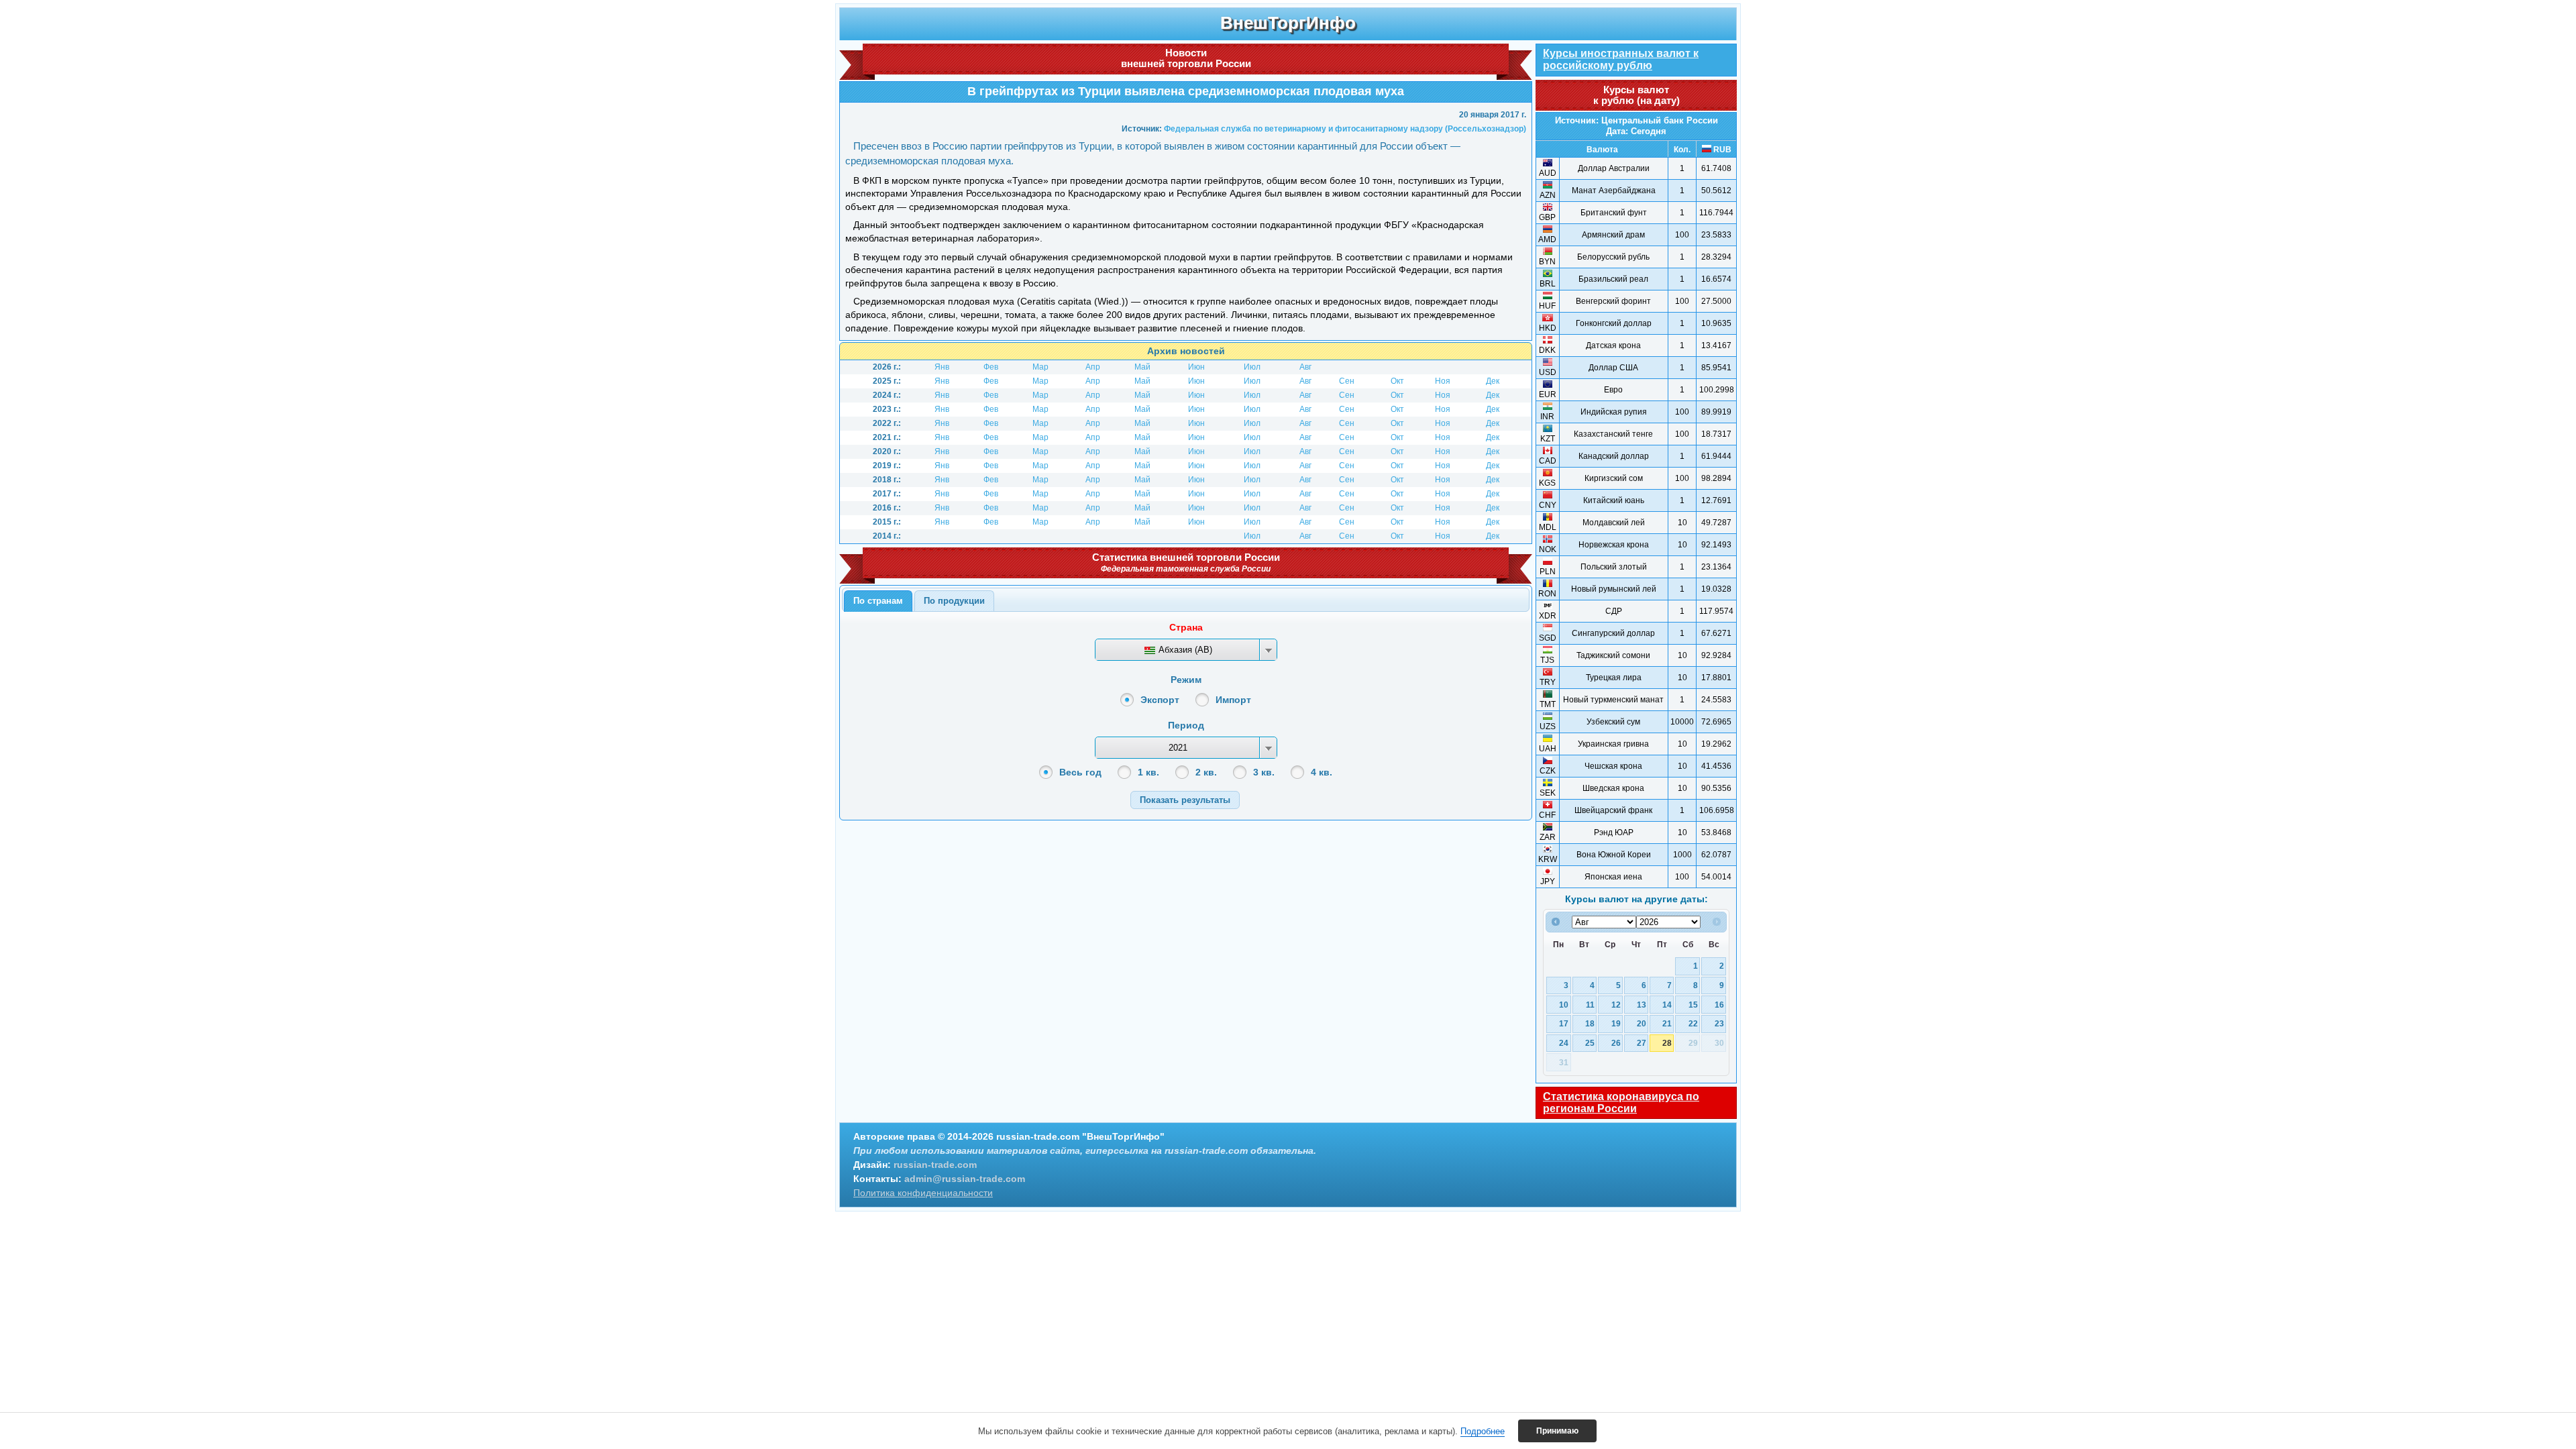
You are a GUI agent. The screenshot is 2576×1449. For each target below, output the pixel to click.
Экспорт (1160, 700)
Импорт (1233, 700)
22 (1693, 1023)
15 (1693, 1005)
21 (1667, 1023)
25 (1590, 1043)
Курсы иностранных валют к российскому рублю (1621, 59)
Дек (1493, 381)
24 (1564, 1043)
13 (1642, 1005)
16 (1719, 1005)
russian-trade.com (935, 1165)
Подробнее (1483, 1431)
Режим (1186, 680)
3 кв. (1264, 772)
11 (1590, 1005)
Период (1186, 725)
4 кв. (1322, 772)
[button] (1185, 800)
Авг (1305, 367)
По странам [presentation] (878, 601)
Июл (1252, 367)
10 (1564, 1005)
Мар (1040, 367)
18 (1590, 1023)
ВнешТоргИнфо (1288, 23)
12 (1616, 1005)
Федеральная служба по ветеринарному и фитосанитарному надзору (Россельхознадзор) (1345, 129)
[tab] (878, 601)
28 (1667, 1043)
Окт (1397, 381)
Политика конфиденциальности (923, 1193)
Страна (1186, 627)
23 (1719, 1023)
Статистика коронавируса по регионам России (1621, 1103)
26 (1616, 1043)
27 (1642, 1043)
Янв (942, 367)
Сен (1347, 381)
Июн (1196, 367)
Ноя (1443, 381)
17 (1564, 1023)
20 (1642, 1023)
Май (1142, 367)
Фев (991, 367)
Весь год (1080, 772)
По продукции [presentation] (954, 601)
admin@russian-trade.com (965, 1179)
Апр (1093, 367)
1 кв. (1148, 772)
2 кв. (1206, 772)
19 (1616, 1023)
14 (1667, 1005)
